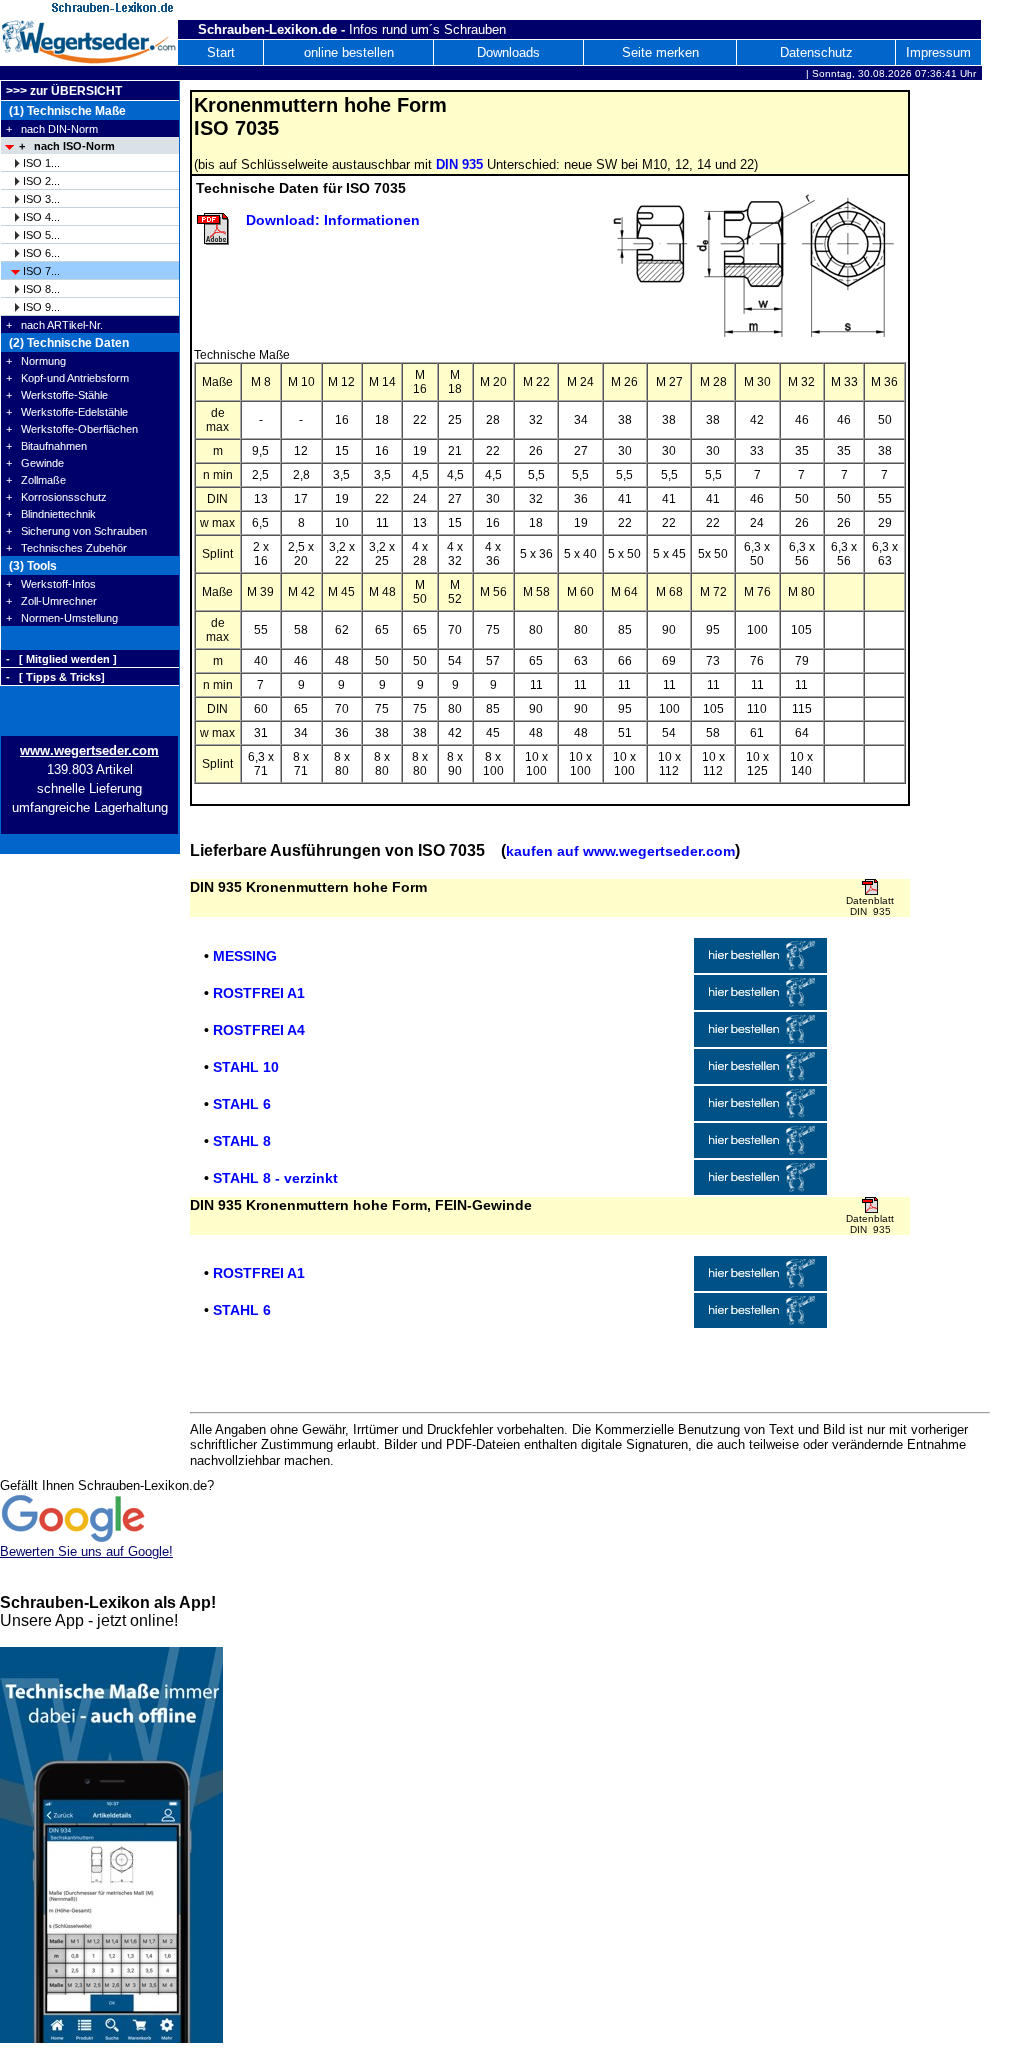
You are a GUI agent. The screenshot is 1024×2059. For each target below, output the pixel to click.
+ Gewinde (35, 463)
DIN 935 (459, 164)
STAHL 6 (242, 1104)
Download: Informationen (333, 220)
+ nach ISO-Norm (67, 146)
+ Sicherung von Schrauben (76, 531)
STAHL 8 (242, 1141)
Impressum (938, 52)
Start (221, 52)
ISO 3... (41, 199)
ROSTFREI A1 (259, 993)
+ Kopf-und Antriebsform (67, 378)
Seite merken (660, 52)
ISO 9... (41, 307)
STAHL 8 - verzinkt (275, 1178)
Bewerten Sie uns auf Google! (86, 1551)
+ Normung (36, 361)
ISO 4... (41, 217)
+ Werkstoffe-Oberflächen (72, 429)
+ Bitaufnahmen (46, 446)
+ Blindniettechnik (51, 514)
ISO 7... (41, 271)
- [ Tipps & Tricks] (55, 677)
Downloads (508, 52)
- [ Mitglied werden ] (61, 659)
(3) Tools (31, 566)
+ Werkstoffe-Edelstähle (67, 412)
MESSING (245, 956)
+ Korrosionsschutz (56, 497)
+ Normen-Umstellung (62, 618)
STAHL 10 (246, 1067)
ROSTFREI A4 (259, 1030)
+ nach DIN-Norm (52, 129)
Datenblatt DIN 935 (870, 906)
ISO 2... (41, 181)
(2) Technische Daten (67, 343)
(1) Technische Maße (66, 111)
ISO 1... (41, 163)
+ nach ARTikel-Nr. (54, 325)
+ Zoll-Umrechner (51, 601)
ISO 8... (41, 289)
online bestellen (349, 52)
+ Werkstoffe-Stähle (57, 395)
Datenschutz (816, 52)
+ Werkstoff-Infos (51, 584)
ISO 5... (41, 235)
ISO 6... (41, 253)
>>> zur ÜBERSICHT (64, 91)
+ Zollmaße (36, 480)
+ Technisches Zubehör (66, 548)
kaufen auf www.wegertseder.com (620, 851)
